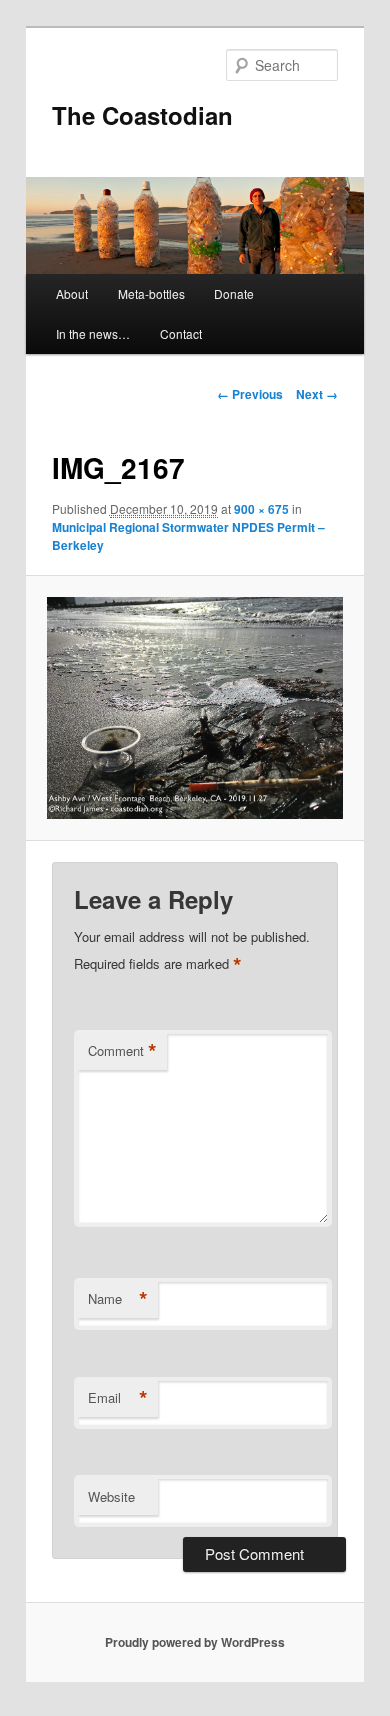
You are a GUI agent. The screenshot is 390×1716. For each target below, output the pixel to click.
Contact (181, 333)
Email (118, 1398)
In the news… (93, 333)
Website (111, 1496)
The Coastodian (142, 115)
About (72, 293)
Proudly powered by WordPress (195, 1642)
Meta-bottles (151, 293)
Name (118, 1299)
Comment (122, 1051)
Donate (234, 293)
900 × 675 (261, 509)
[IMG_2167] (194, 708)
